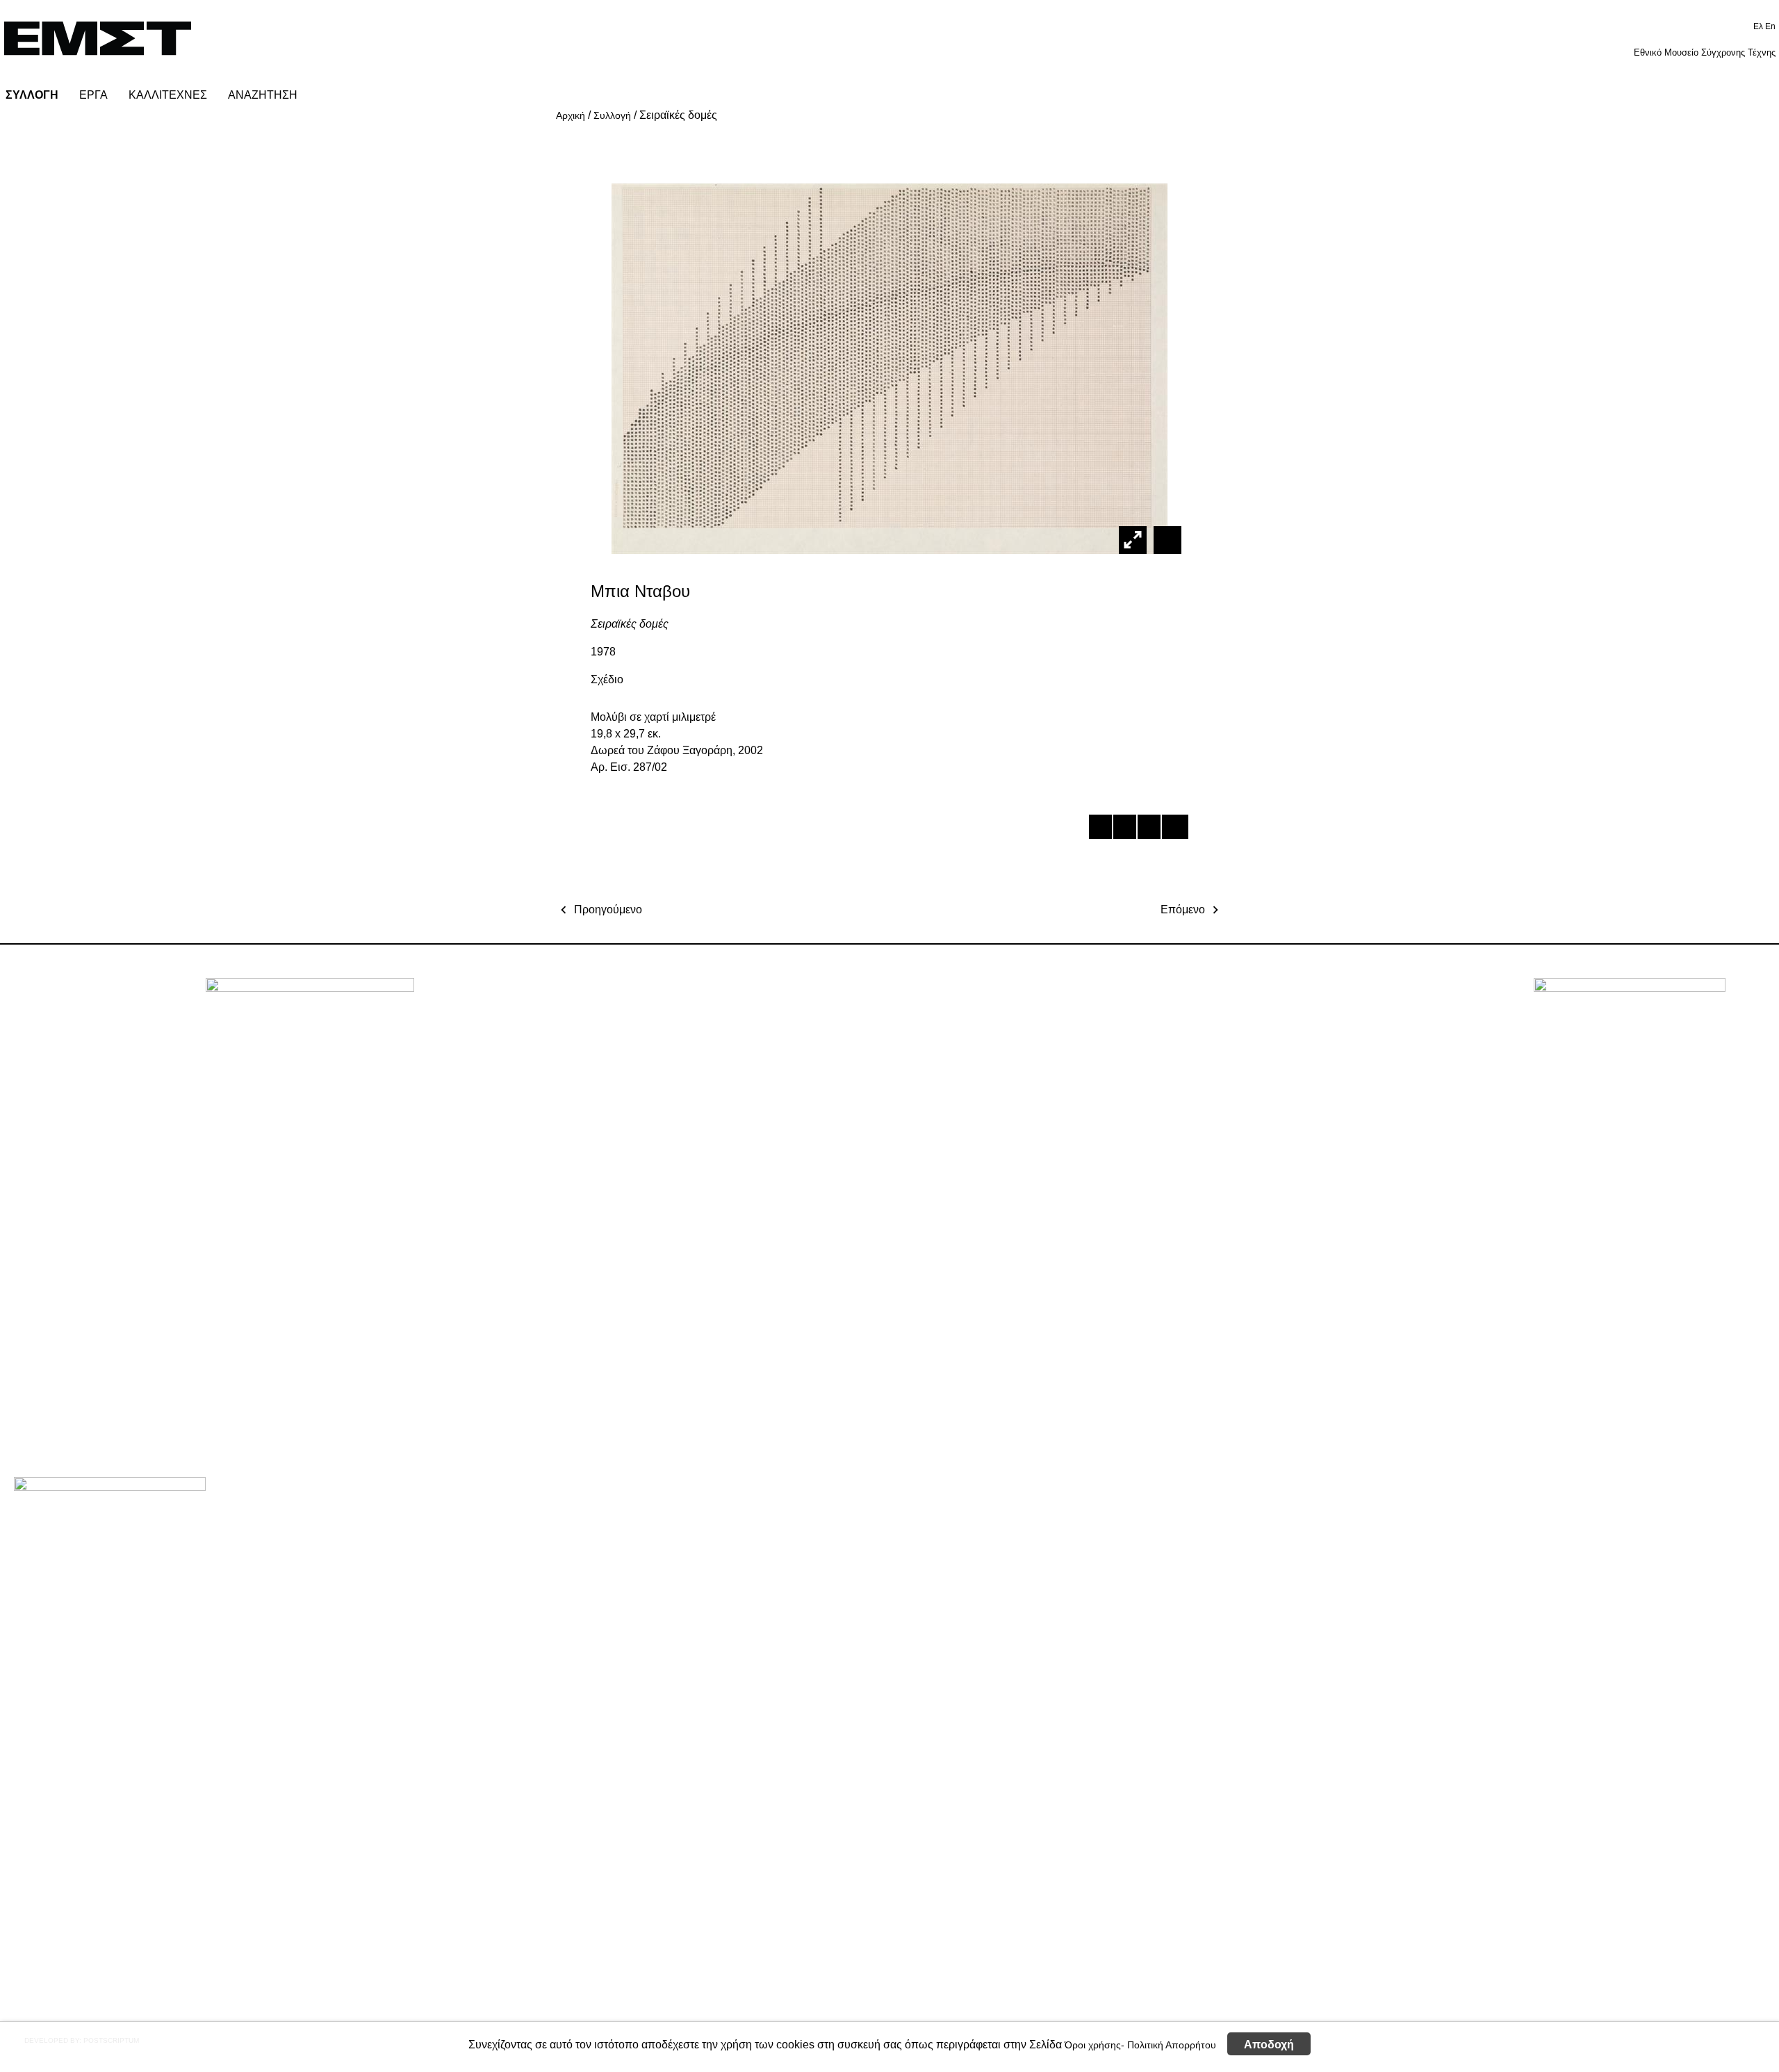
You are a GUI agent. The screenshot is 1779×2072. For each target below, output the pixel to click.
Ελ (1759, 26)
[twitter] (1124, 829)
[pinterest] (1148, 829)
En (1770, 26)
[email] (1173, 829)
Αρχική (571, 115)
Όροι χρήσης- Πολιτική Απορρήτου (1140, 2044)
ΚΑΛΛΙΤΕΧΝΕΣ (168, 95)
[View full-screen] (1133, 540)
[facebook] (1100, 829)
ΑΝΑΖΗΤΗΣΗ (263, 95)
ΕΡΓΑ (93, 95)
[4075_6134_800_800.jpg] (1166, 539)
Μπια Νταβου (640, 591)
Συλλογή (612, 115)
